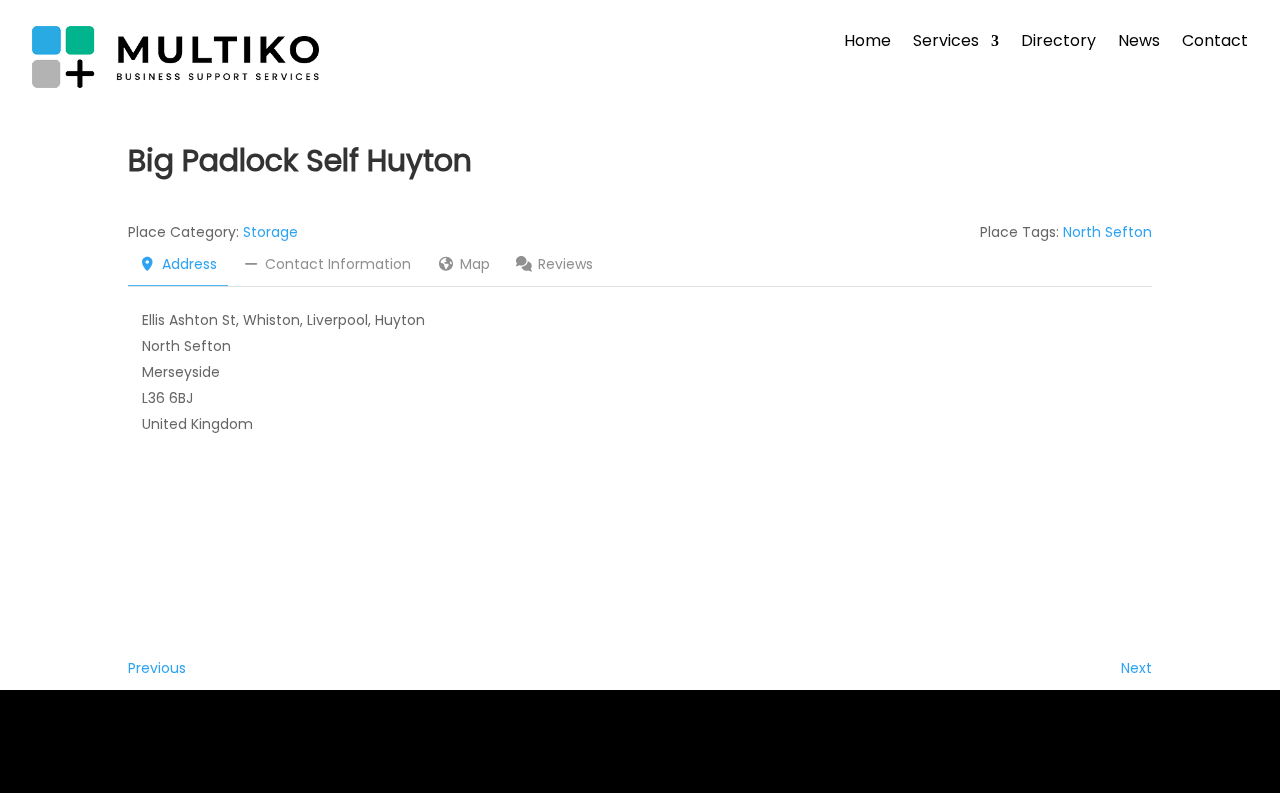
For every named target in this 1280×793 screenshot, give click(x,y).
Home (867, 43)
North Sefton (1107, 232)
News (1139, 43)
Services (946, 43)
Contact (1215, 43)
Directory (1058, 43)
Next (1136, 668)
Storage (270, 232)
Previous (157, 668)
